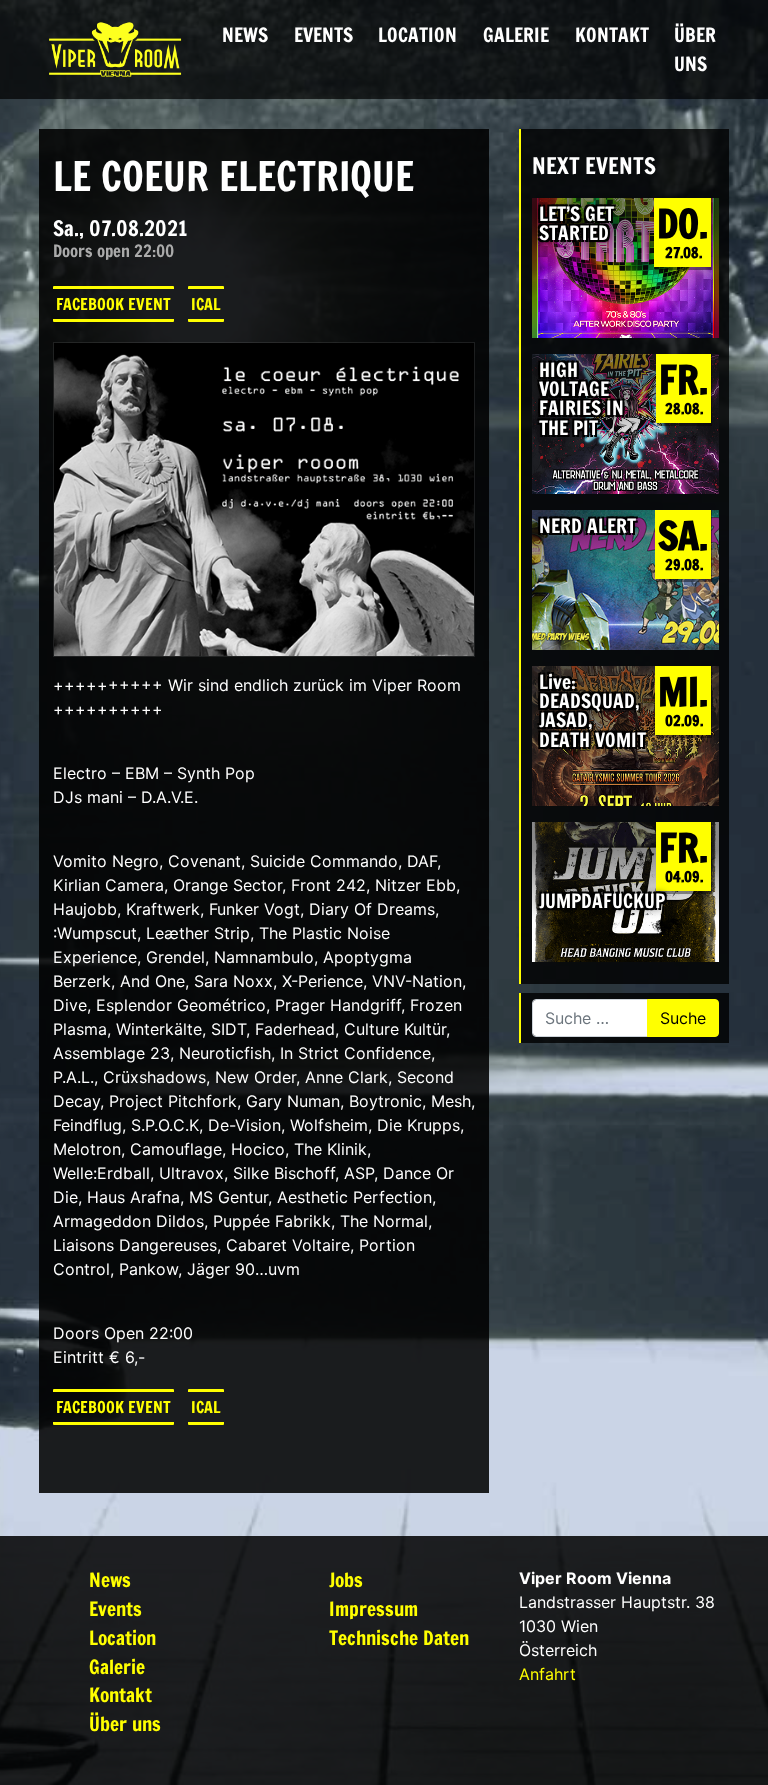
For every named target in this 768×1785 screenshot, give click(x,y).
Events (323, 34)
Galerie (516, 34)
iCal (206, 304)
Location (417, 34)
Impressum (373, 1608)
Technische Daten (399, 1637)
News (245, 34)
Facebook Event (113, 304)
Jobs (346, 1579)
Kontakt (612, 34)
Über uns (695, 49)
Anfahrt (547, 1674)
